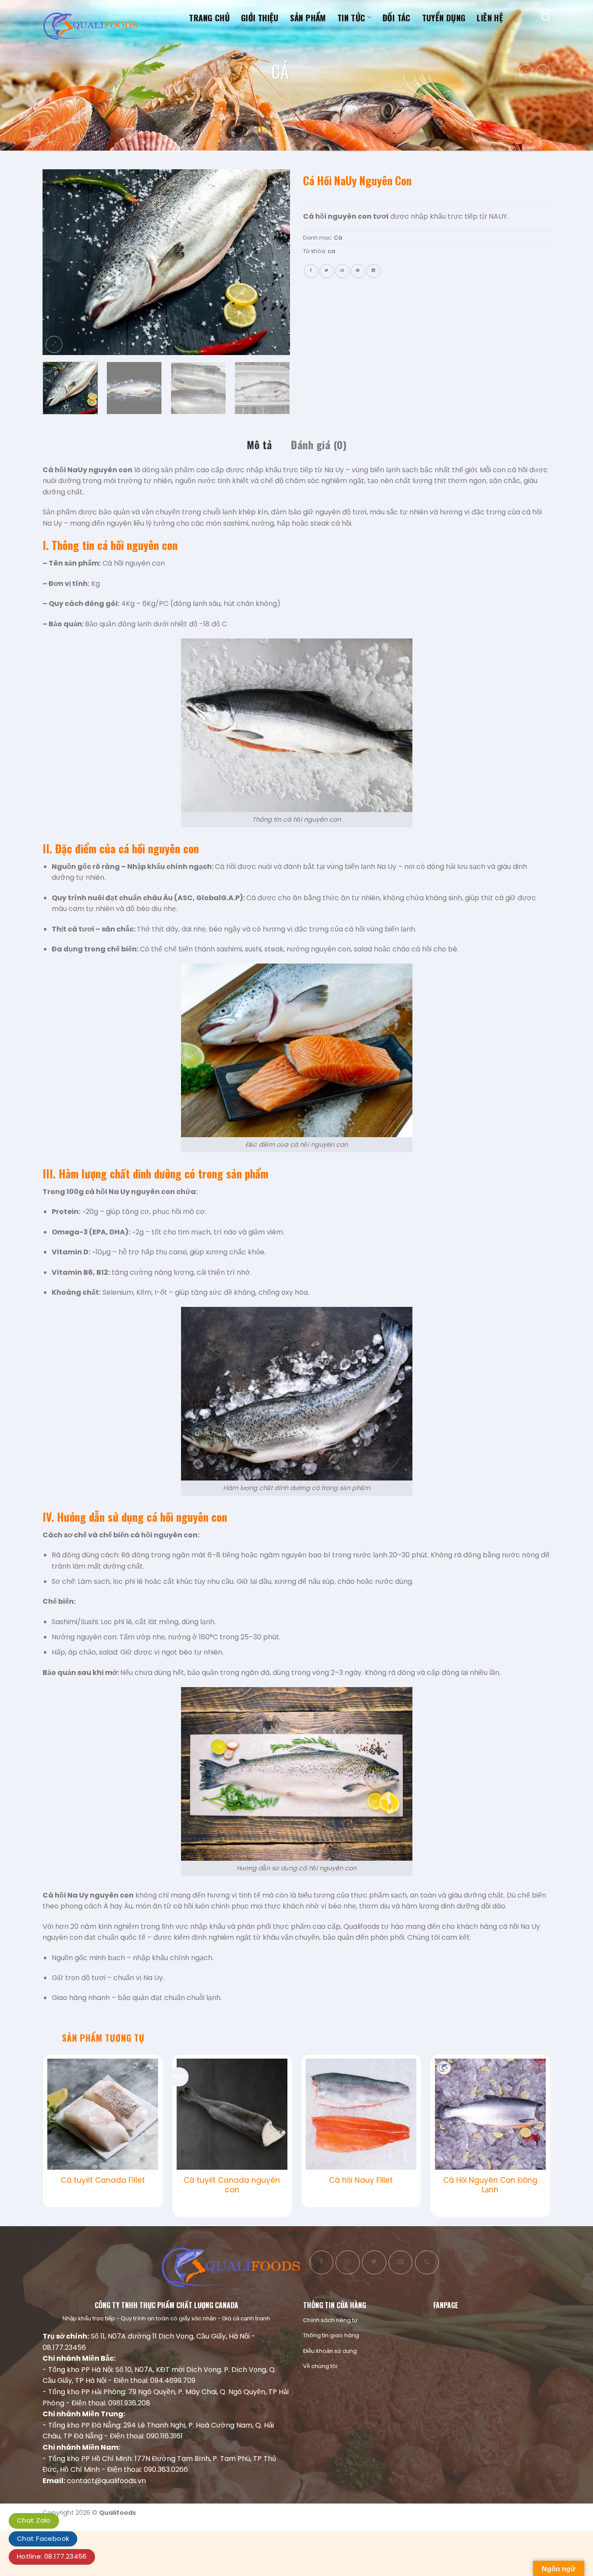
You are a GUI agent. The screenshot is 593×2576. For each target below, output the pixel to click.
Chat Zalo (34, 2520)
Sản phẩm (308, 17)
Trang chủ (209, 17)
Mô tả (259, 444)
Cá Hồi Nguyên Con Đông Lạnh (490, 2185)
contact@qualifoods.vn (106, 2481)
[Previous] (59, 262)
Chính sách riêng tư (330, 2320)
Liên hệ (490, 17)
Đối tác (397, 17)
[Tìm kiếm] (546, 17)
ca (331, 251)
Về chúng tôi (320, 2366)
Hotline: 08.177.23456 (52, 2556)
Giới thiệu (260, 17)
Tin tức (351, 17)
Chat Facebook (43, 2538)
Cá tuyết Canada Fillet (103, 2180)
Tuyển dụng (444, 17)
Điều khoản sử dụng (330, 2351)
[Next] (274, 262)
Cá (280, 71)
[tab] (259, 444)
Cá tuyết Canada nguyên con (232, 2185)
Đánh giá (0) (319, 444)
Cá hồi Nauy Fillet (361, 2180)
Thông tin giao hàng (331, 2335)
